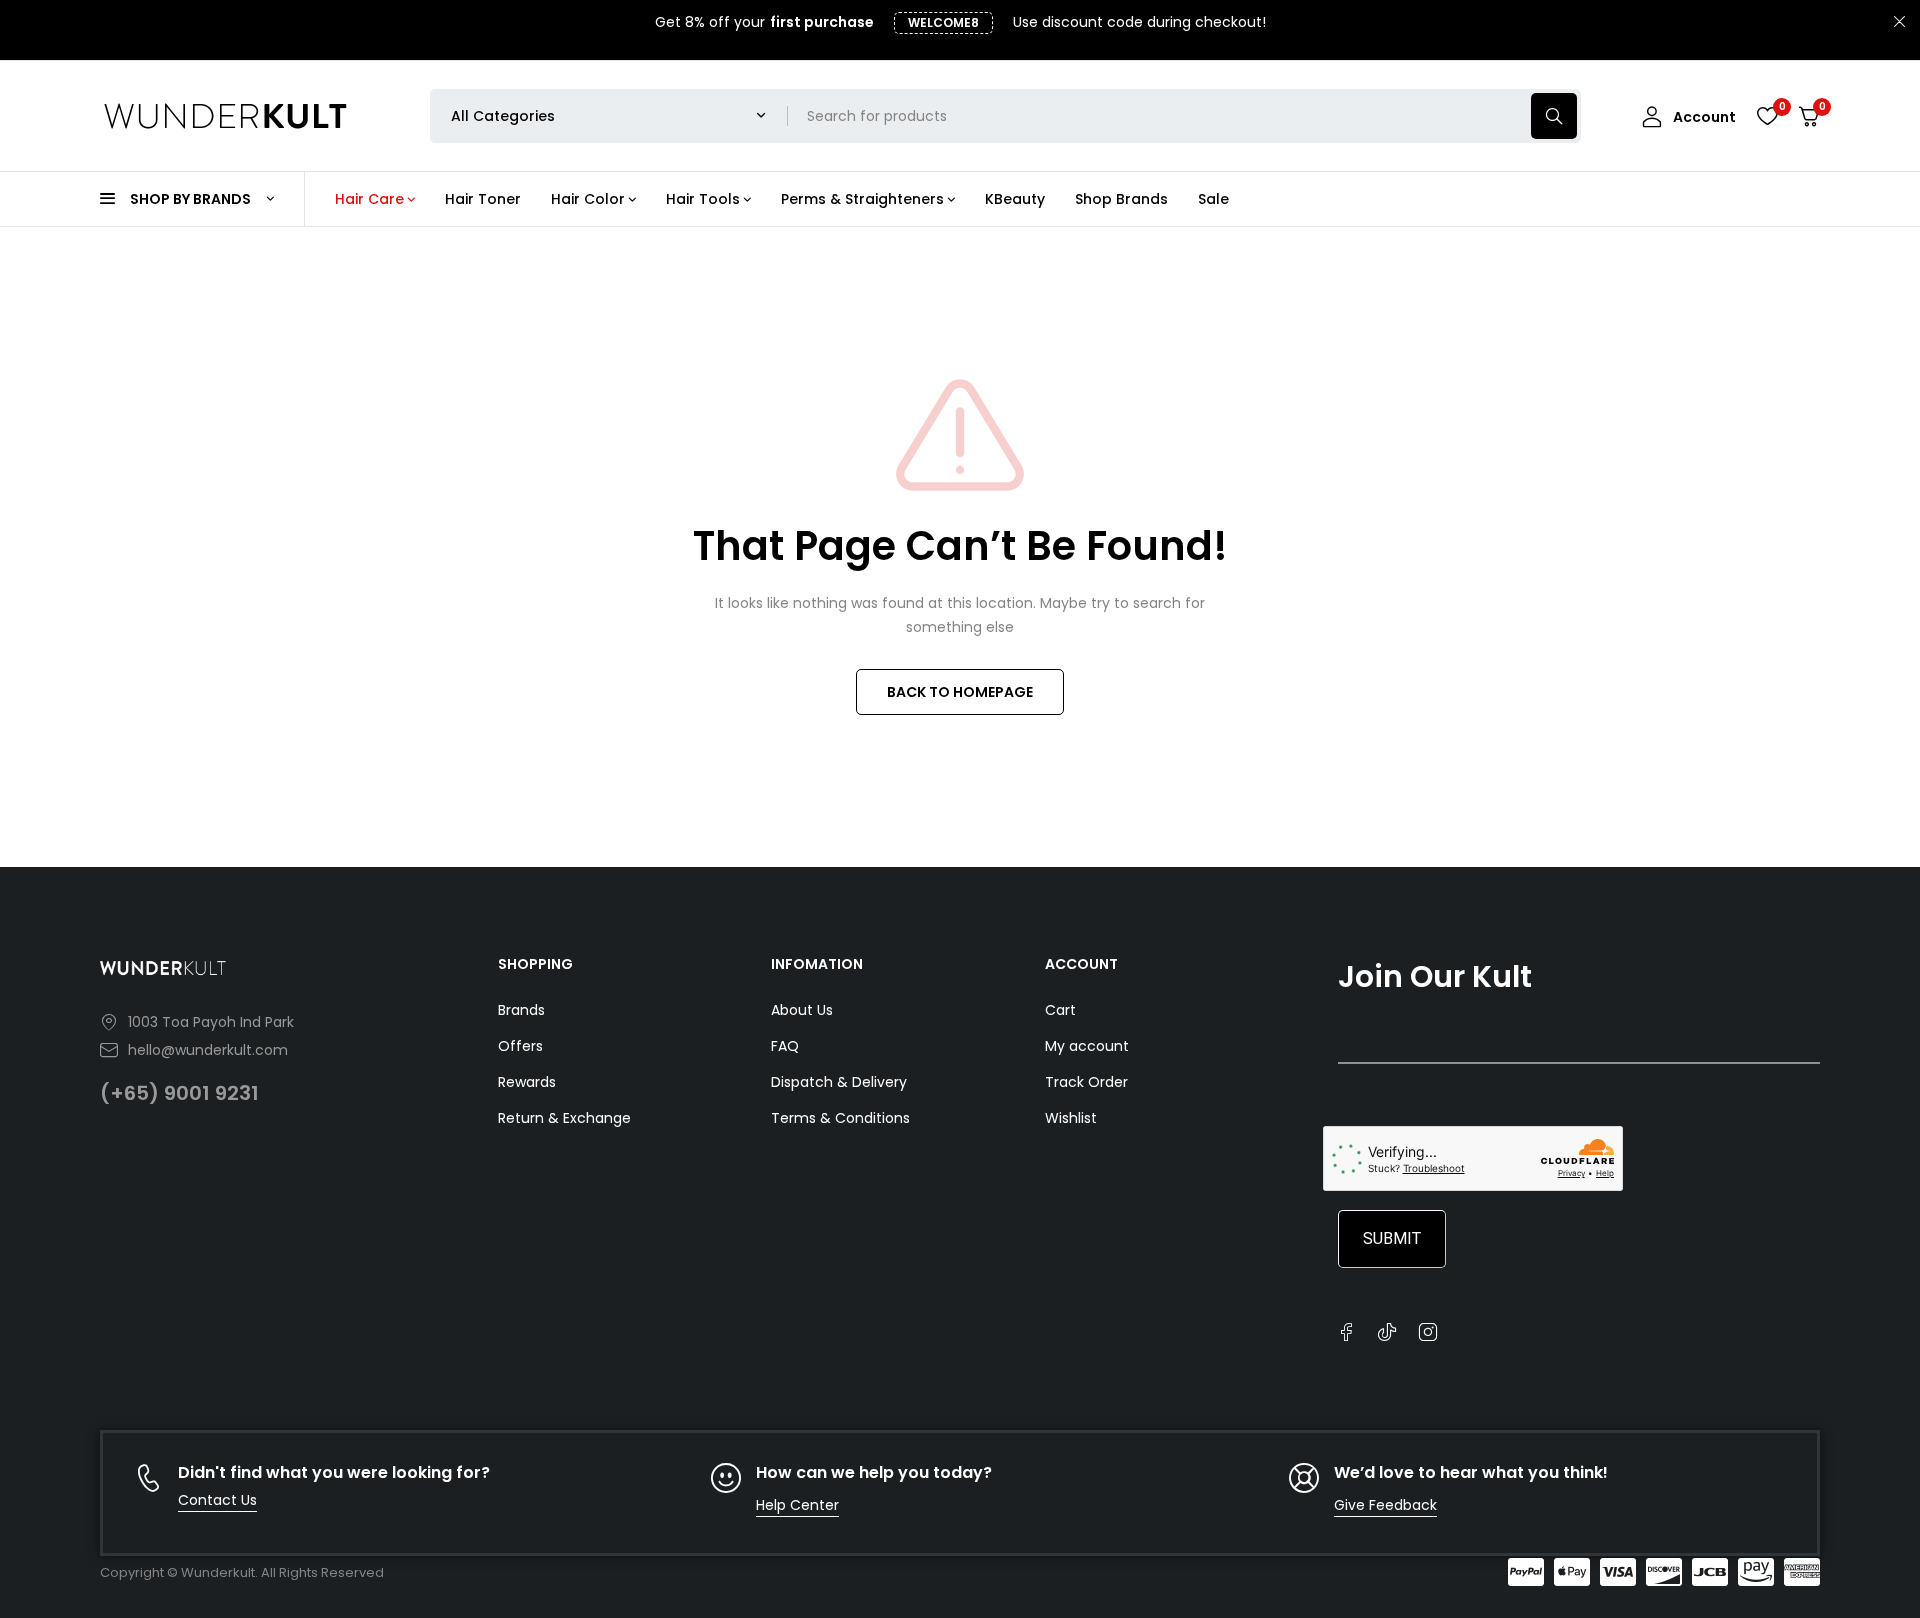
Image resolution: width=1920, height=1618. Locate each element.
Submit (1392, 1238)
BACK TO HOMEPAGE (960, 692)
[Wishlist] (1767, 116)
